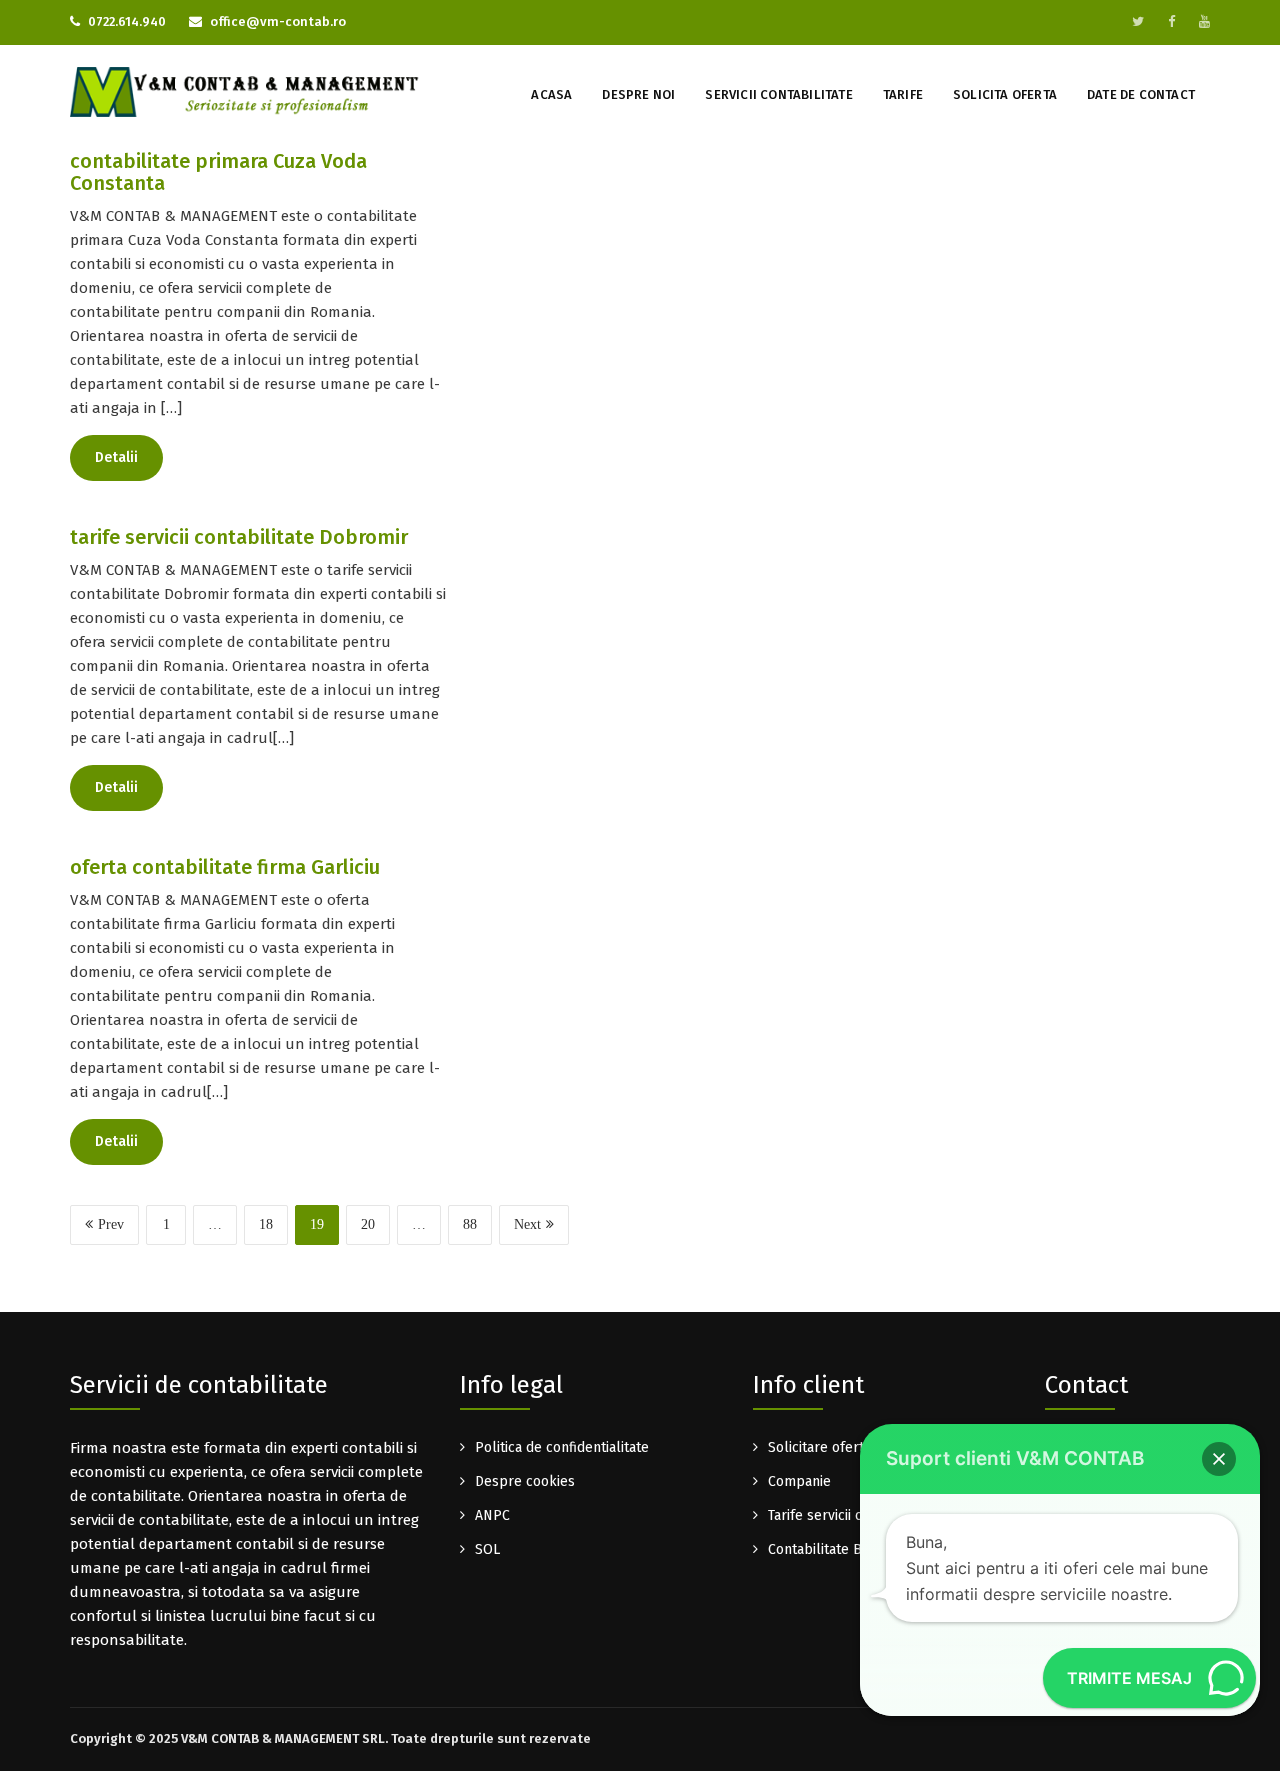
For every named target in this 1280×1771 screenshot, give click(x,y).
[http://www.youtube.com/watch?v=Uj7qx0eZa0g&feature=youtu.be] (1204, 21)
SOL (487, 1549)
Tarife (903, 94)
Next (527, 1224)
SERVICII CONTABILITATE (778, 94)
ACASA (551, 94)
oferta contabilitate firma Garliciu (225, 867)
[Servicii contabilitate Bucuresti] (245, 91)
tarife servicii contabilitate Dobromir (239, 537)
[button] (1219, 1459)
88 (470, 1224)
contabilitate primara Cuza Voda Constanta (218, 172)
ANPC (492, 1515)
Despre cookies (525, 1481)
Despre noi (638, 94)
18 (266, 1224)
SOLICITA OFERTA (1005, 94)
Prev (111, 1224)
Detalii (116, 457)
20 (368, 1224)
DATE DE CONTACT (1141, 94)
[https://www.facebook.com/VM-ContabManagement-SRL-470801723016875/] (1171, 21)
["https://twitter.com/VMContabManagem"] (1138, 21)
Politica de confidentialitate (562, 1447)
